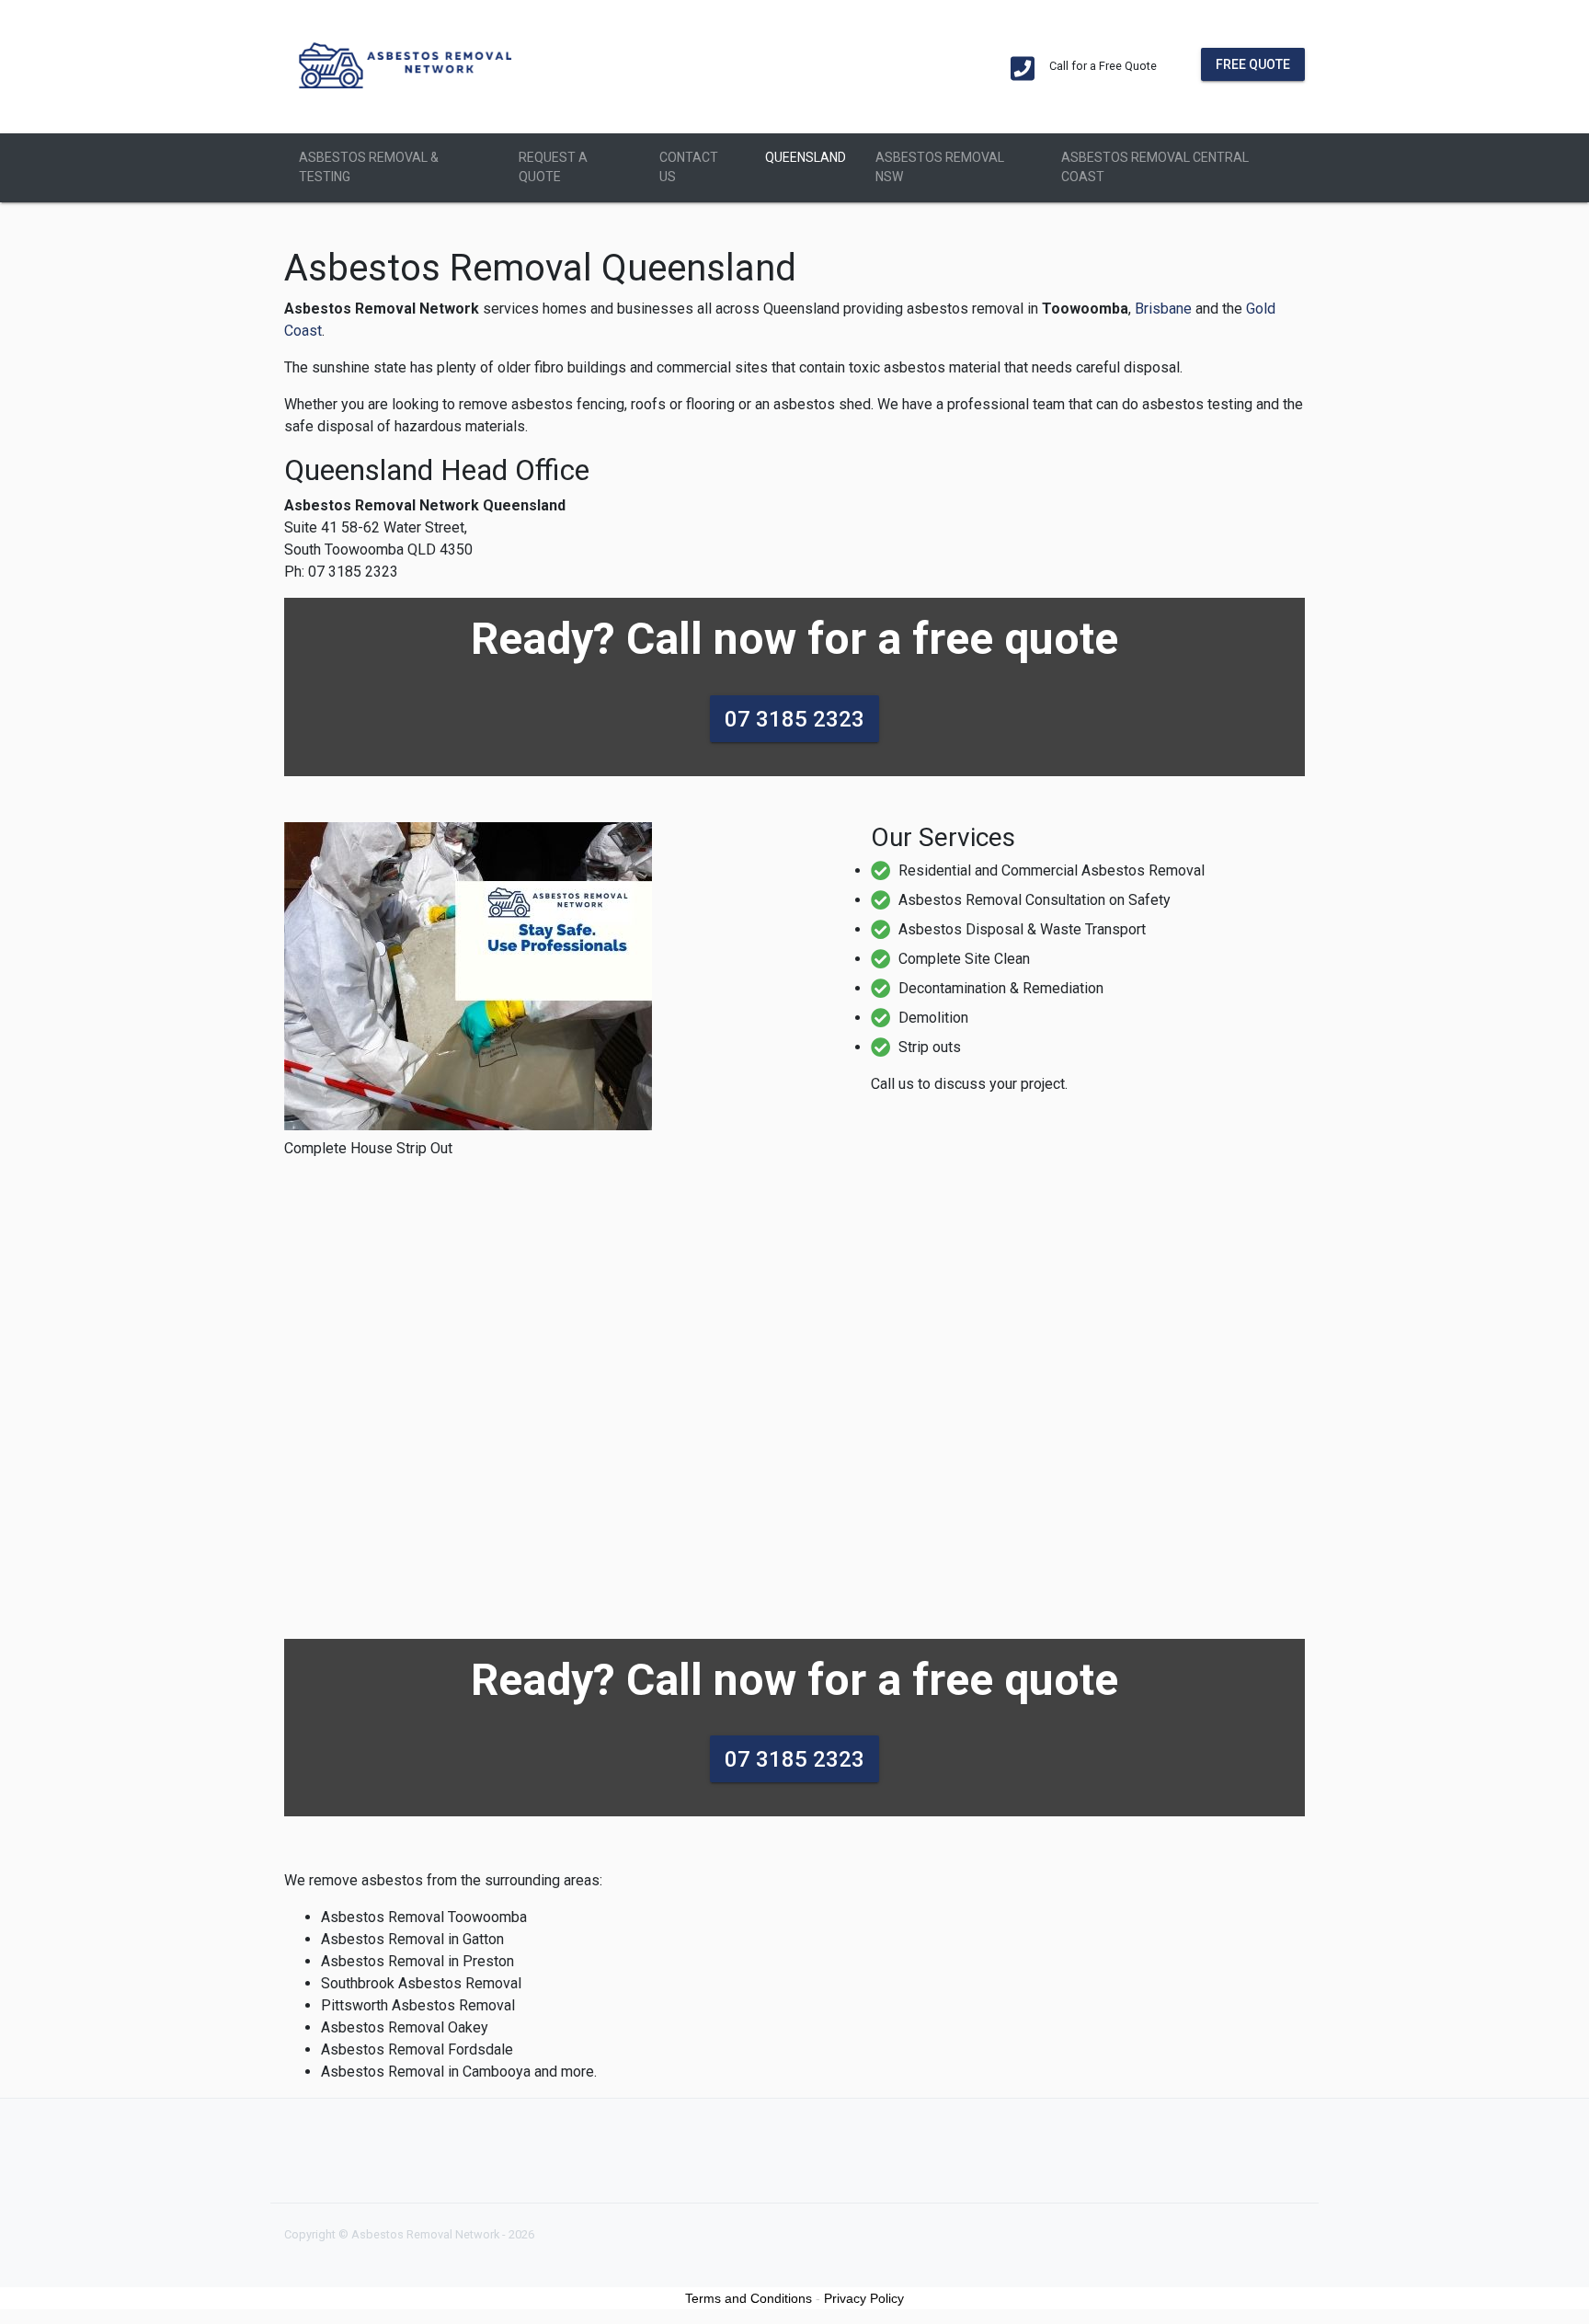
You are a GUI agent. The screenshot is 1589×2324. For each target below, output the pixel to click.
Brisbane (1163, 309)
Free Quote (1253, 63)
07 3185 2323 (794, 718)
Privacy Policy (864, 2298)
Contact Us (689, 167)
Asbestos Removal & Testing (369, 167)
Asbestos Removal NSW (940, 167)
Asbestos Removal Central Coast (1155, 167)
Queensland (806, 157)
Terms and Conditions (749, 2298)
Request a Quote (553, 167)
